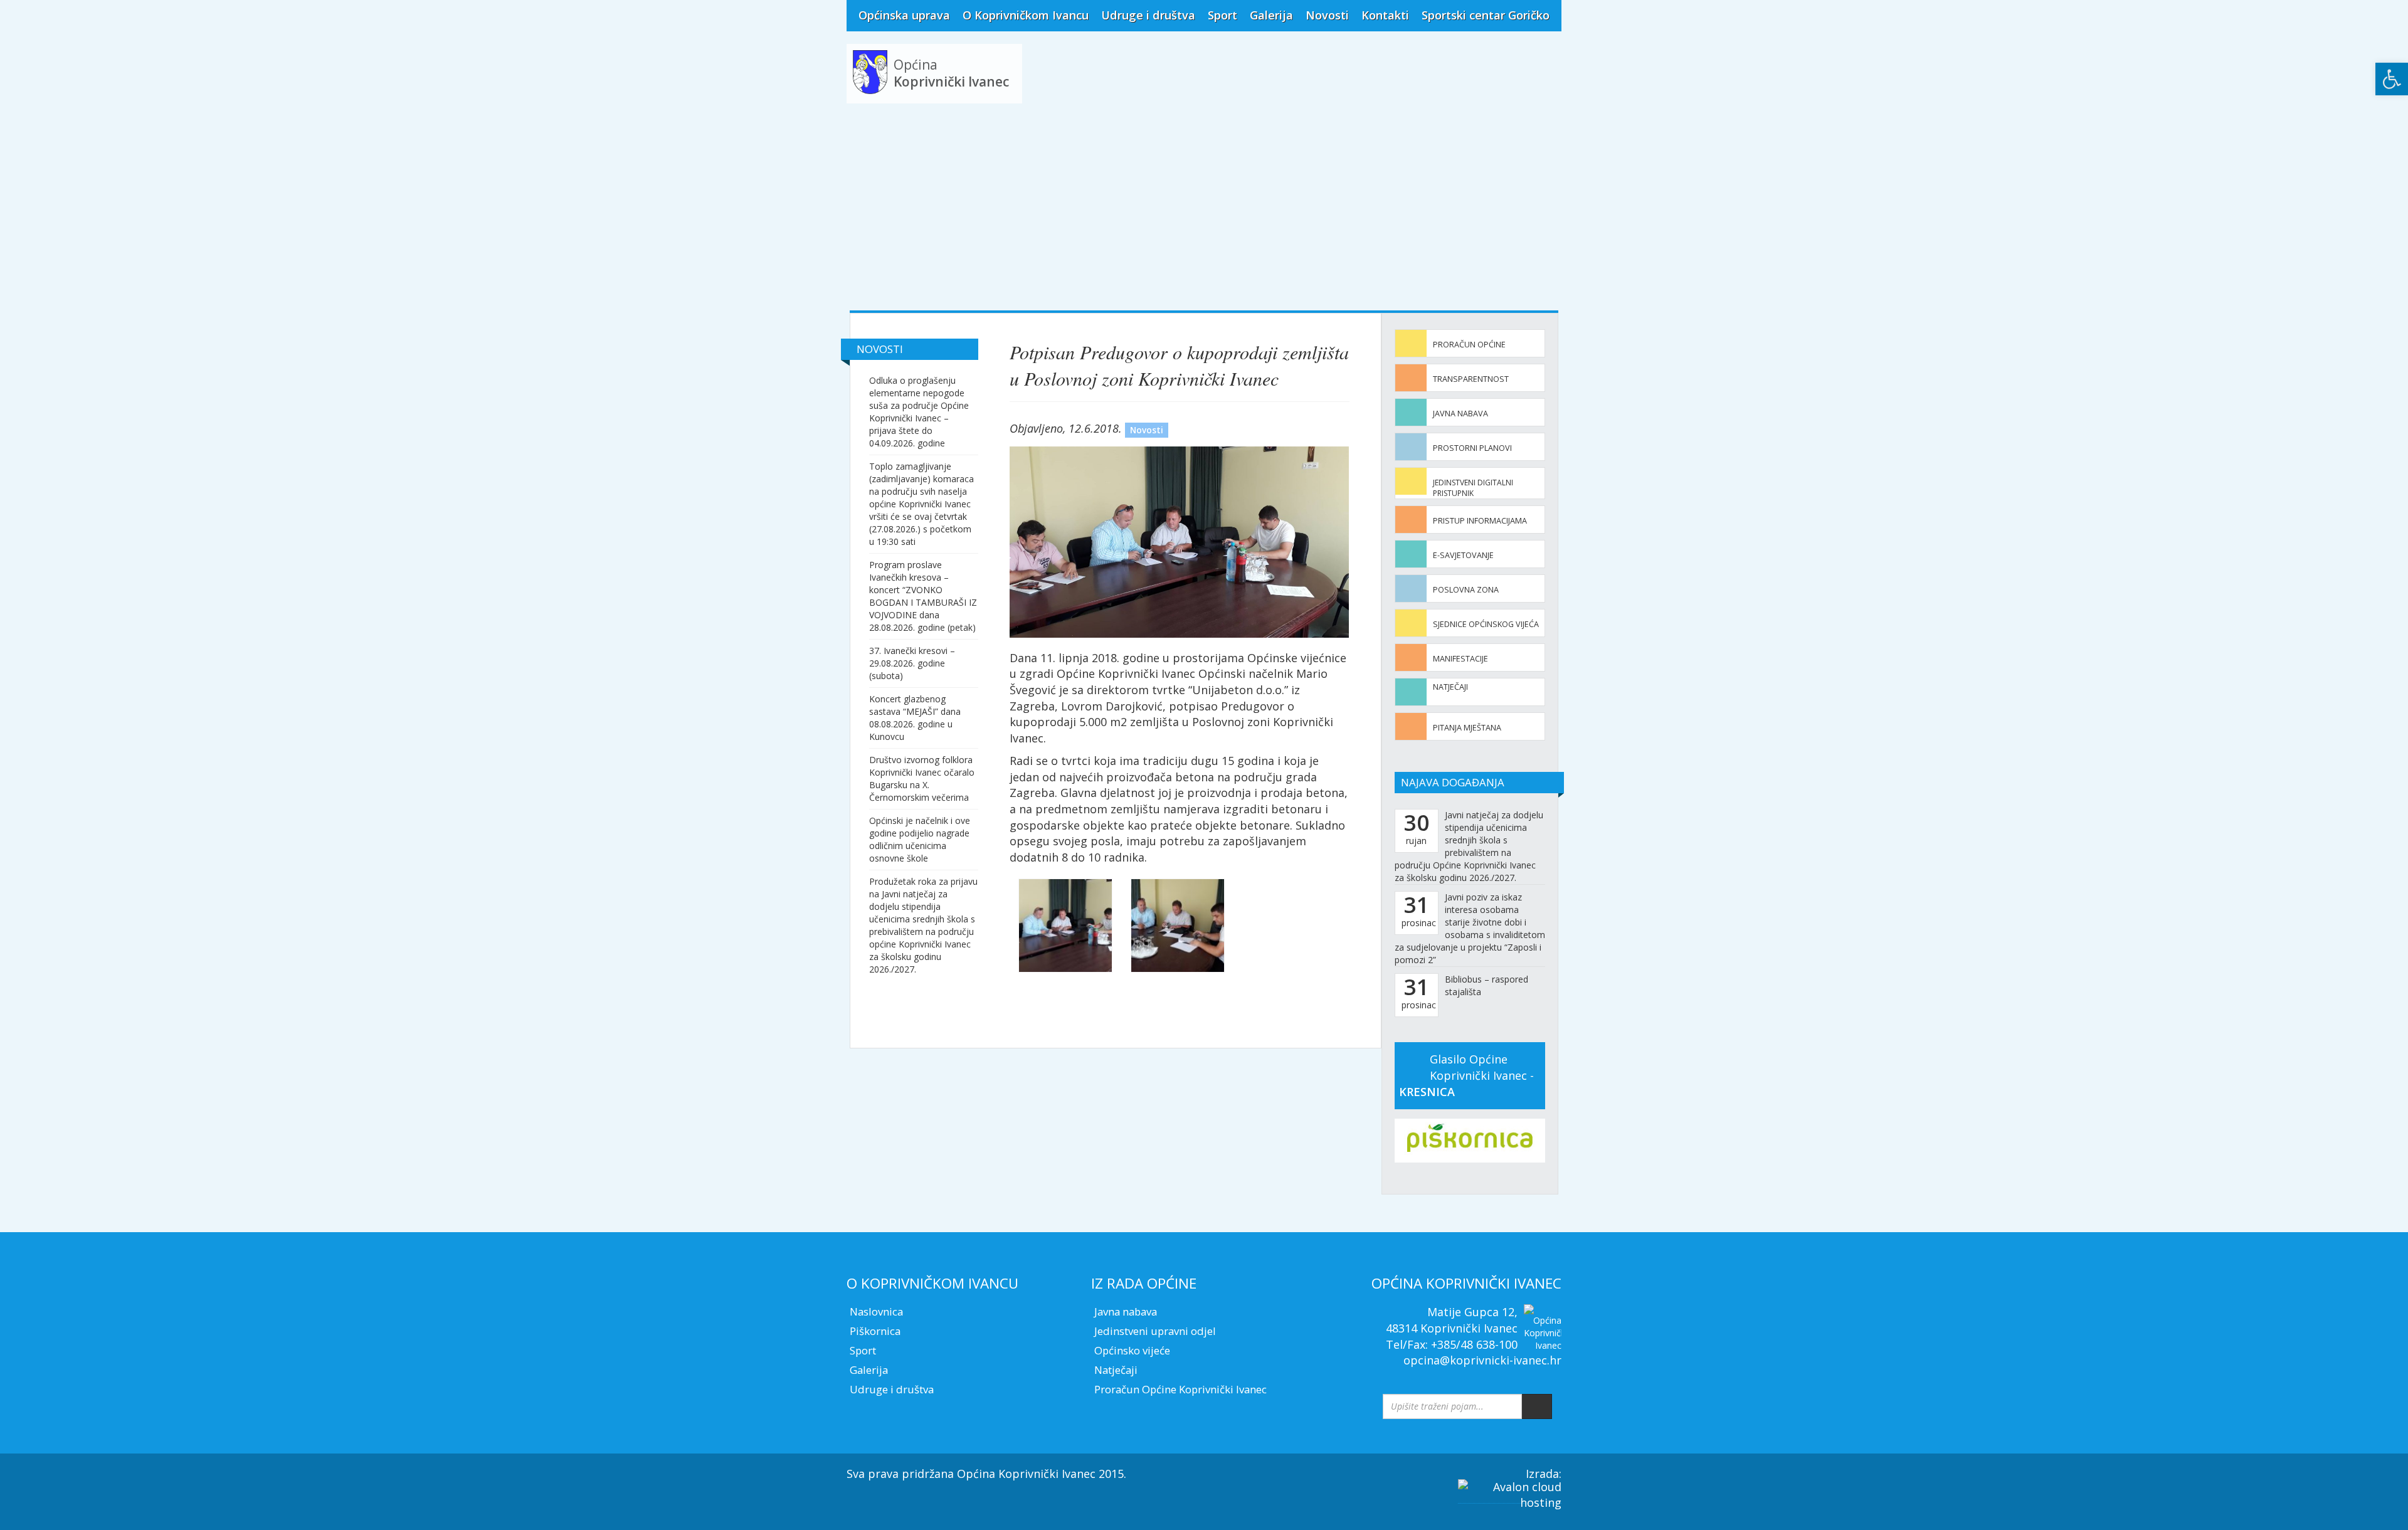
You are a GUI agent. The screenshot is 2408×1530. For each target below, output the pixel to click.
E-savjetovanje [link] (1463, 555)
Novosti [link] (1327, 15)
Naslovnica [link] (876, 1311)
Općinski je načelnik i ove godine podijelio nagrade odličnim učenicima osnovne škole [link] (920, 839)
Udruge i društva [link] (1148, 15)
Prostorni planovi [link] (1472, 448)
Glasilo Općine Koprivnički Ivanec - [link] (1466, 1075)
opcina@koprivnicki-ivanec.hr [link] (1482, 1360)
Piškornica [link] (875, 1331)
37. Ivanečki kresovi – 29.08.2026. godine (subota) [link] (912, 663)
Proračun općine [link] (1469, 345)
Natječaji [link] (1450, 687)
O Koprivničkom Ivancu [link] (1026, 15)
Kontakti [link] (1385, 15)
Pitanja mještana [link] (1467, 728)
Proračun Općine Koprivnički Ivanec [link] (1180, 1389)
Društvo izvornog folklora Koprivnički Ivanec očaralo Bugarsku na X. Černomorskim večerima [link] (922, 778)
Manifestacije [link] (1460, 659)
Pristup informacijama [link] (1480, 521)
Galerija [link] (1271, 15)
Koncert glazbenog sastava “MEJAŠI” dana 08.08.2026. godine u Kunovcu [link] (915, 718)
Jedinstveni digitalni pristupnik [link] (1473, 488)
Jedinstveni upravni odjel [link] (1155, 1331)
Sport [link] (1222, 15)
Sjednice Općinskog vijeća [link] (1486, 624)
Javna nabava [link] (1460, 414)
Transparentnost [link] (1471, 379)
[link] (2392, 79)
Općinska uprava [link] (904, 15)
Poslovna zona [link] (1466, 590)
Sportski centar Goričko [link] (1486, 15)
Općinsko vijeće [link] (1132, 1350)
